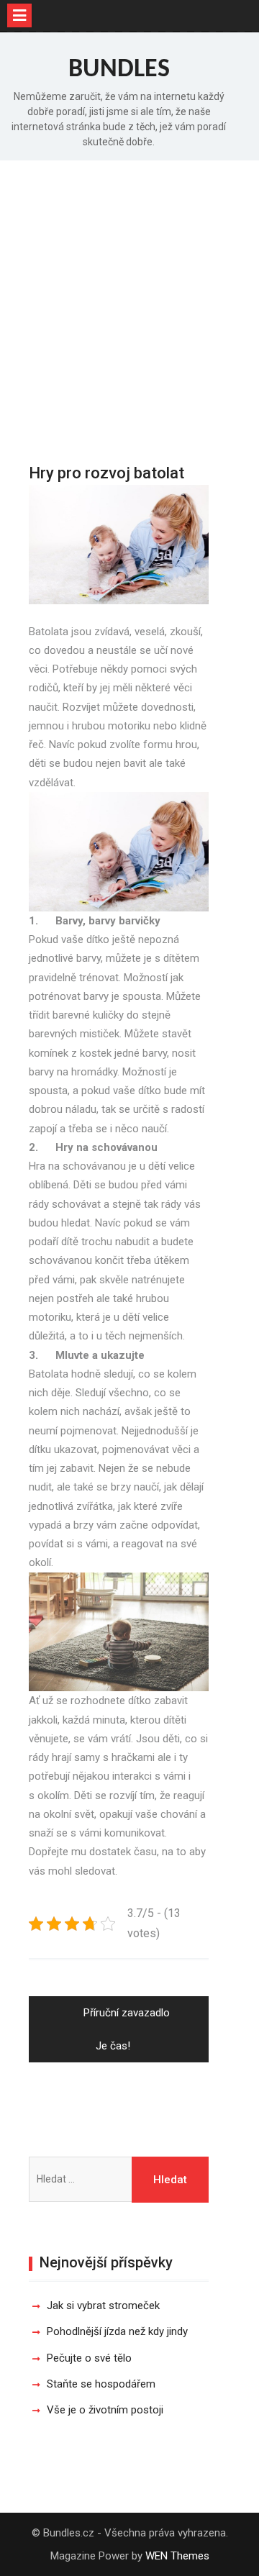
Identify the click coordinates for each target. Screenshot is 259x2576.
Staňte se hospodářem (101, 2384)
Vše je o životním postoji (105, 2410)
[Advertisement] (129, 297)
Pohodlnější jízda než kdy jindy (117, 2331)
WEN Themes (177, 2556)
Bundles (119, 70)
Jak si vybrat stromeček (103, 2306)
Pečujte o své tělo (89, 2358)
